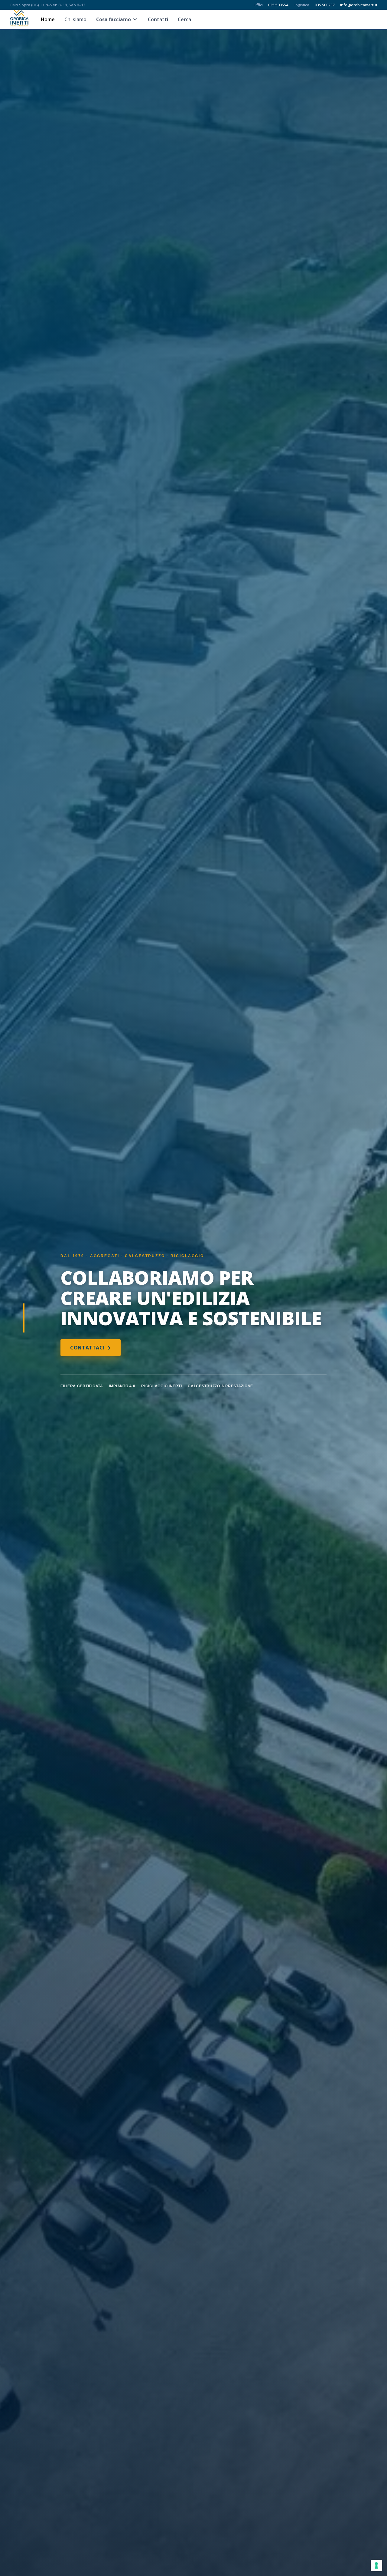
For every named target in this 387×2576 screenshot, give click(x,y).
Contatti (158, 19)
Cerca (184, 19)
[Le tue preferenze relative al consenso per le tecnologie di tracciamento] (376, 2565)
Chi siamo (75, 19)
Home (48, 19)
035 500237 (325, 5)
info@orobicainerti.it (359, 5)
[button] (117, 19)
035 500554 (278, 5)
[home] (19, 19)
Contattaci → (91, 1348)
